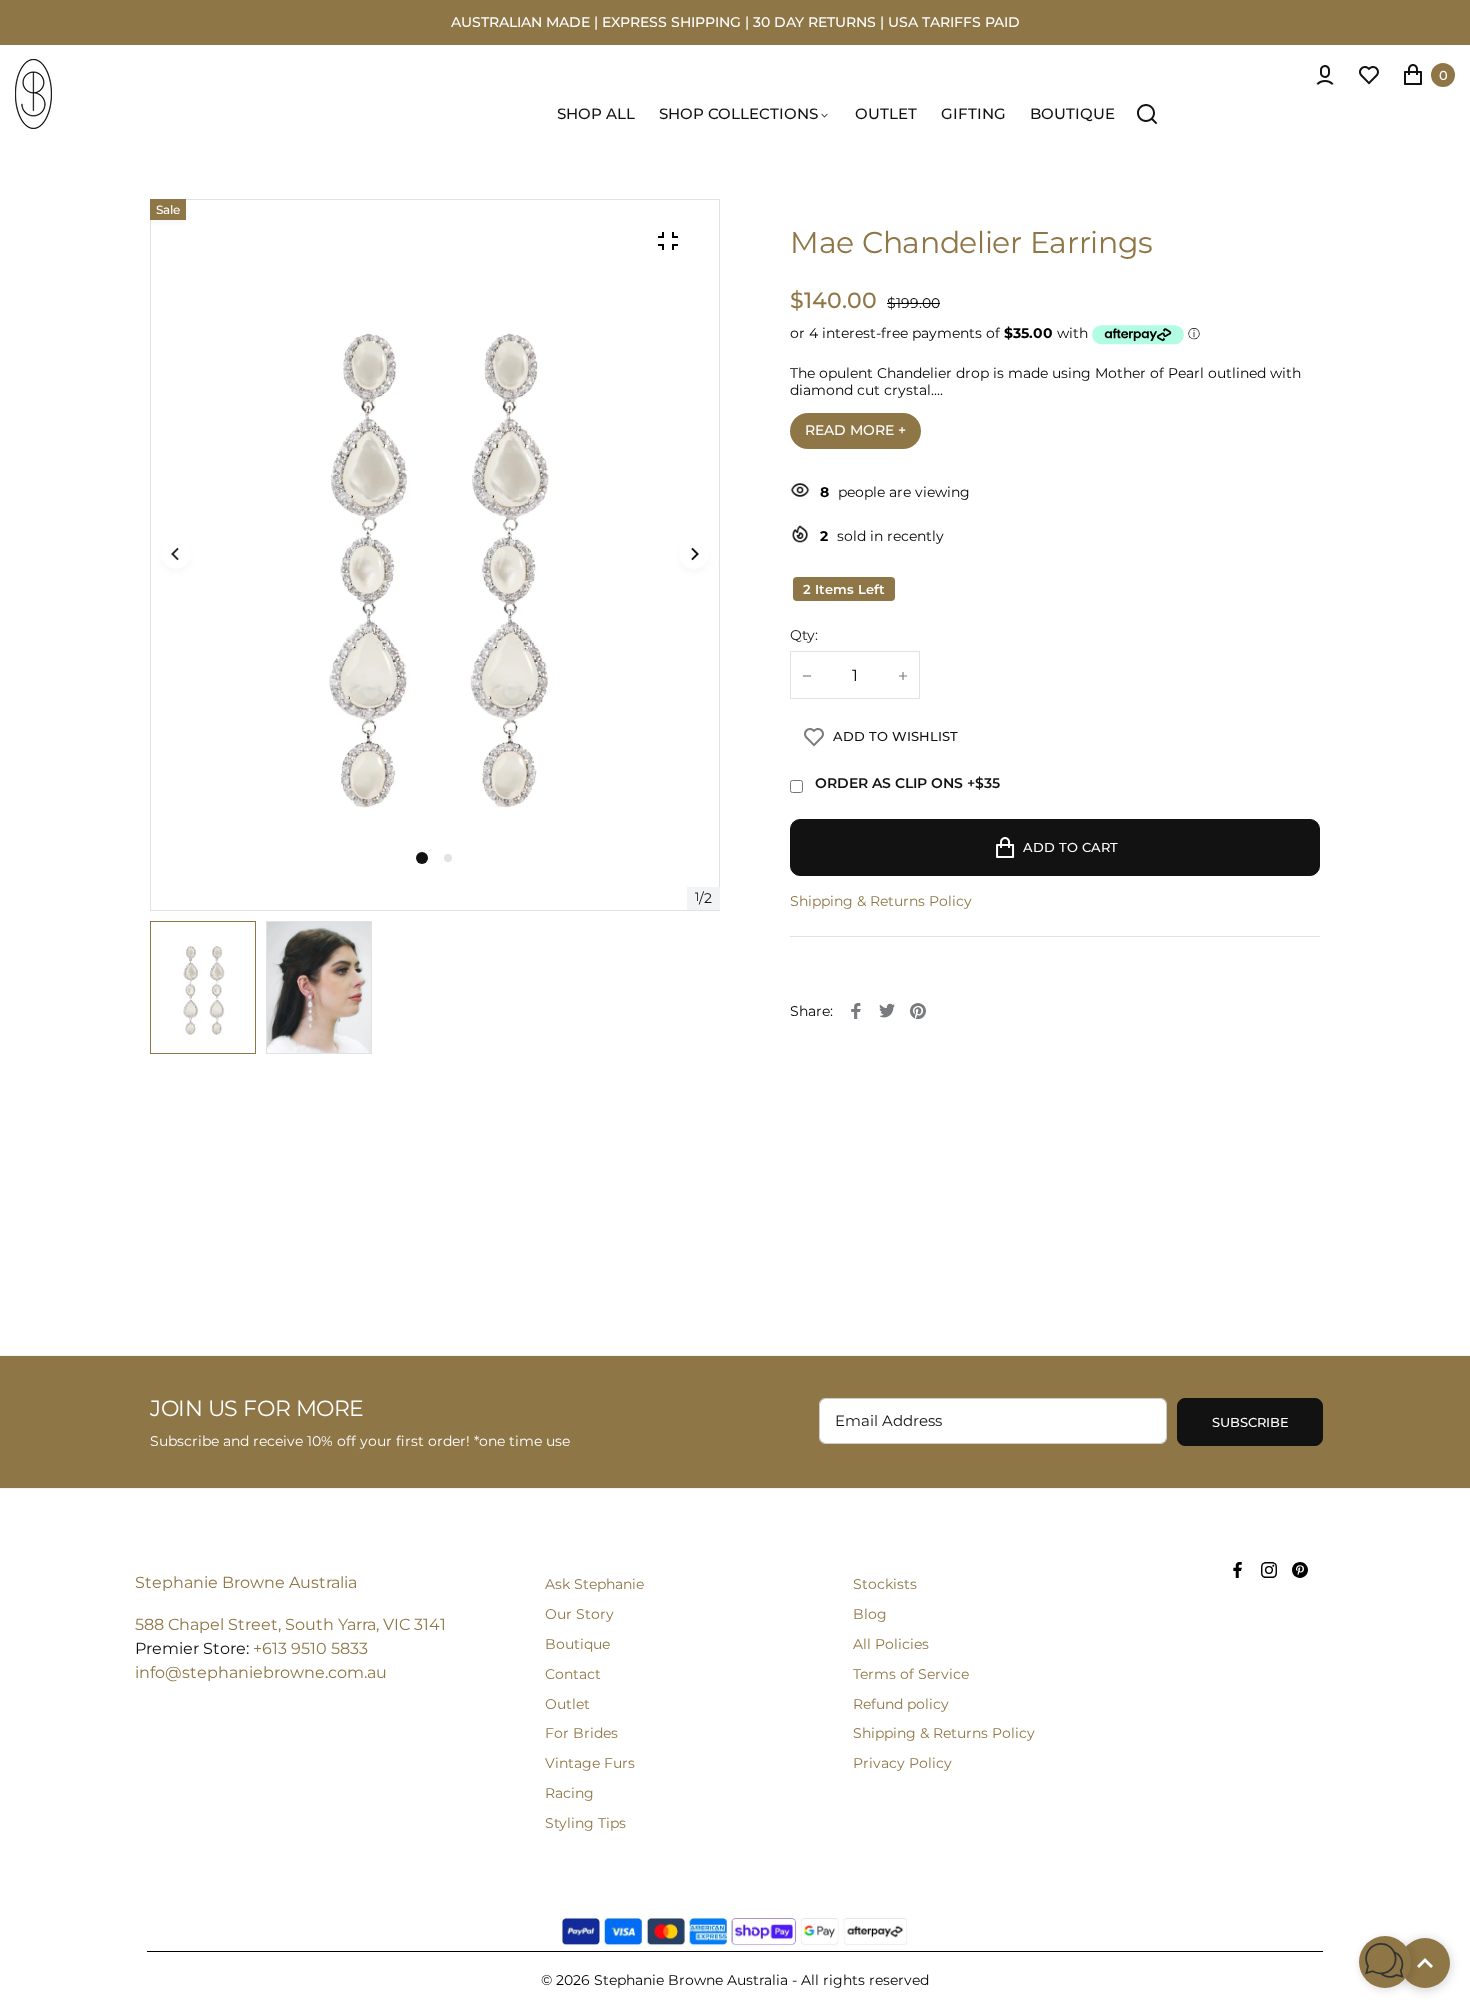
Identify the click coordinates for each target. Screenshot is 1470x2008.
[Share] (856, 1011)
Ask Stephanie (594, 1584)
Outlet (567, 1704)
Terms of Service (911, 1674)
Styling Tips (585, 1823)
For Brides (581, 1733)
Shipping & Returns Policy (881, 901)
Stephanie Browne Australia (246, 1582)
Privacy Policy (902, 1763)
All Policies (891, 1644)
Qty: (804, 635)
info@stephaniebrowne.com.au (261, 1672)
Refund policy (901, 1704)
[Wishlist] (1369, 75)
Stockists (885, 1584)
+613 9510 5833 (310, 1648)
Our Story (579, 1614)
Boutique (577, 1644)
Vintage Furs (590, 1763)
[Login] (1325, 75)
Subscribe (1250, 1422)
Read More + (855, 430)
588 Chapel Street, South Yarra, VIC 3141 (290, 1624)
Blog (870, 1614)
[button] (448, 858)
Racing (569, 1793)
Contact (573, 1674)
